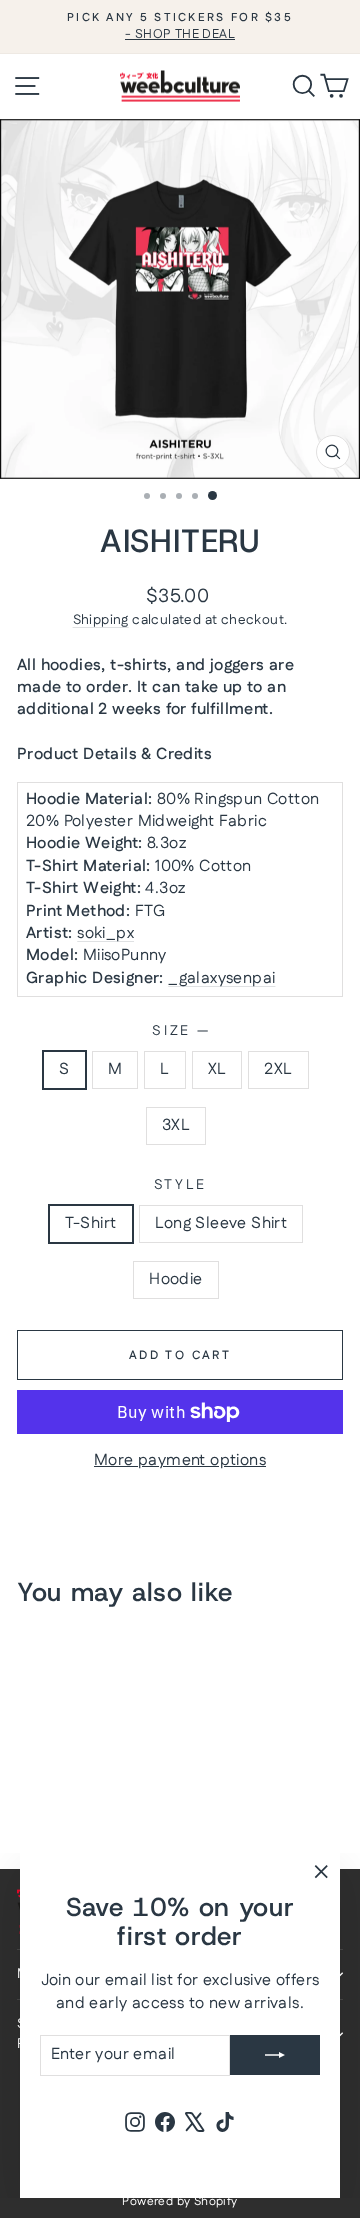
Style (180, 1185)
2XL (278, 1069)
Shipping (101, 620)
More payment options (180, 1461)
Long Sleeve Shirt (221, 1223)
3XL (176, 1125)
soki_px (105, 933)
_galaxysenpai (221, 978)
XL (217, 1069)
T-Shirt (91, 1223)
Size (180, 1031)
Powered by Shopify (179, 2201)
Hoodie (175, 1279)
